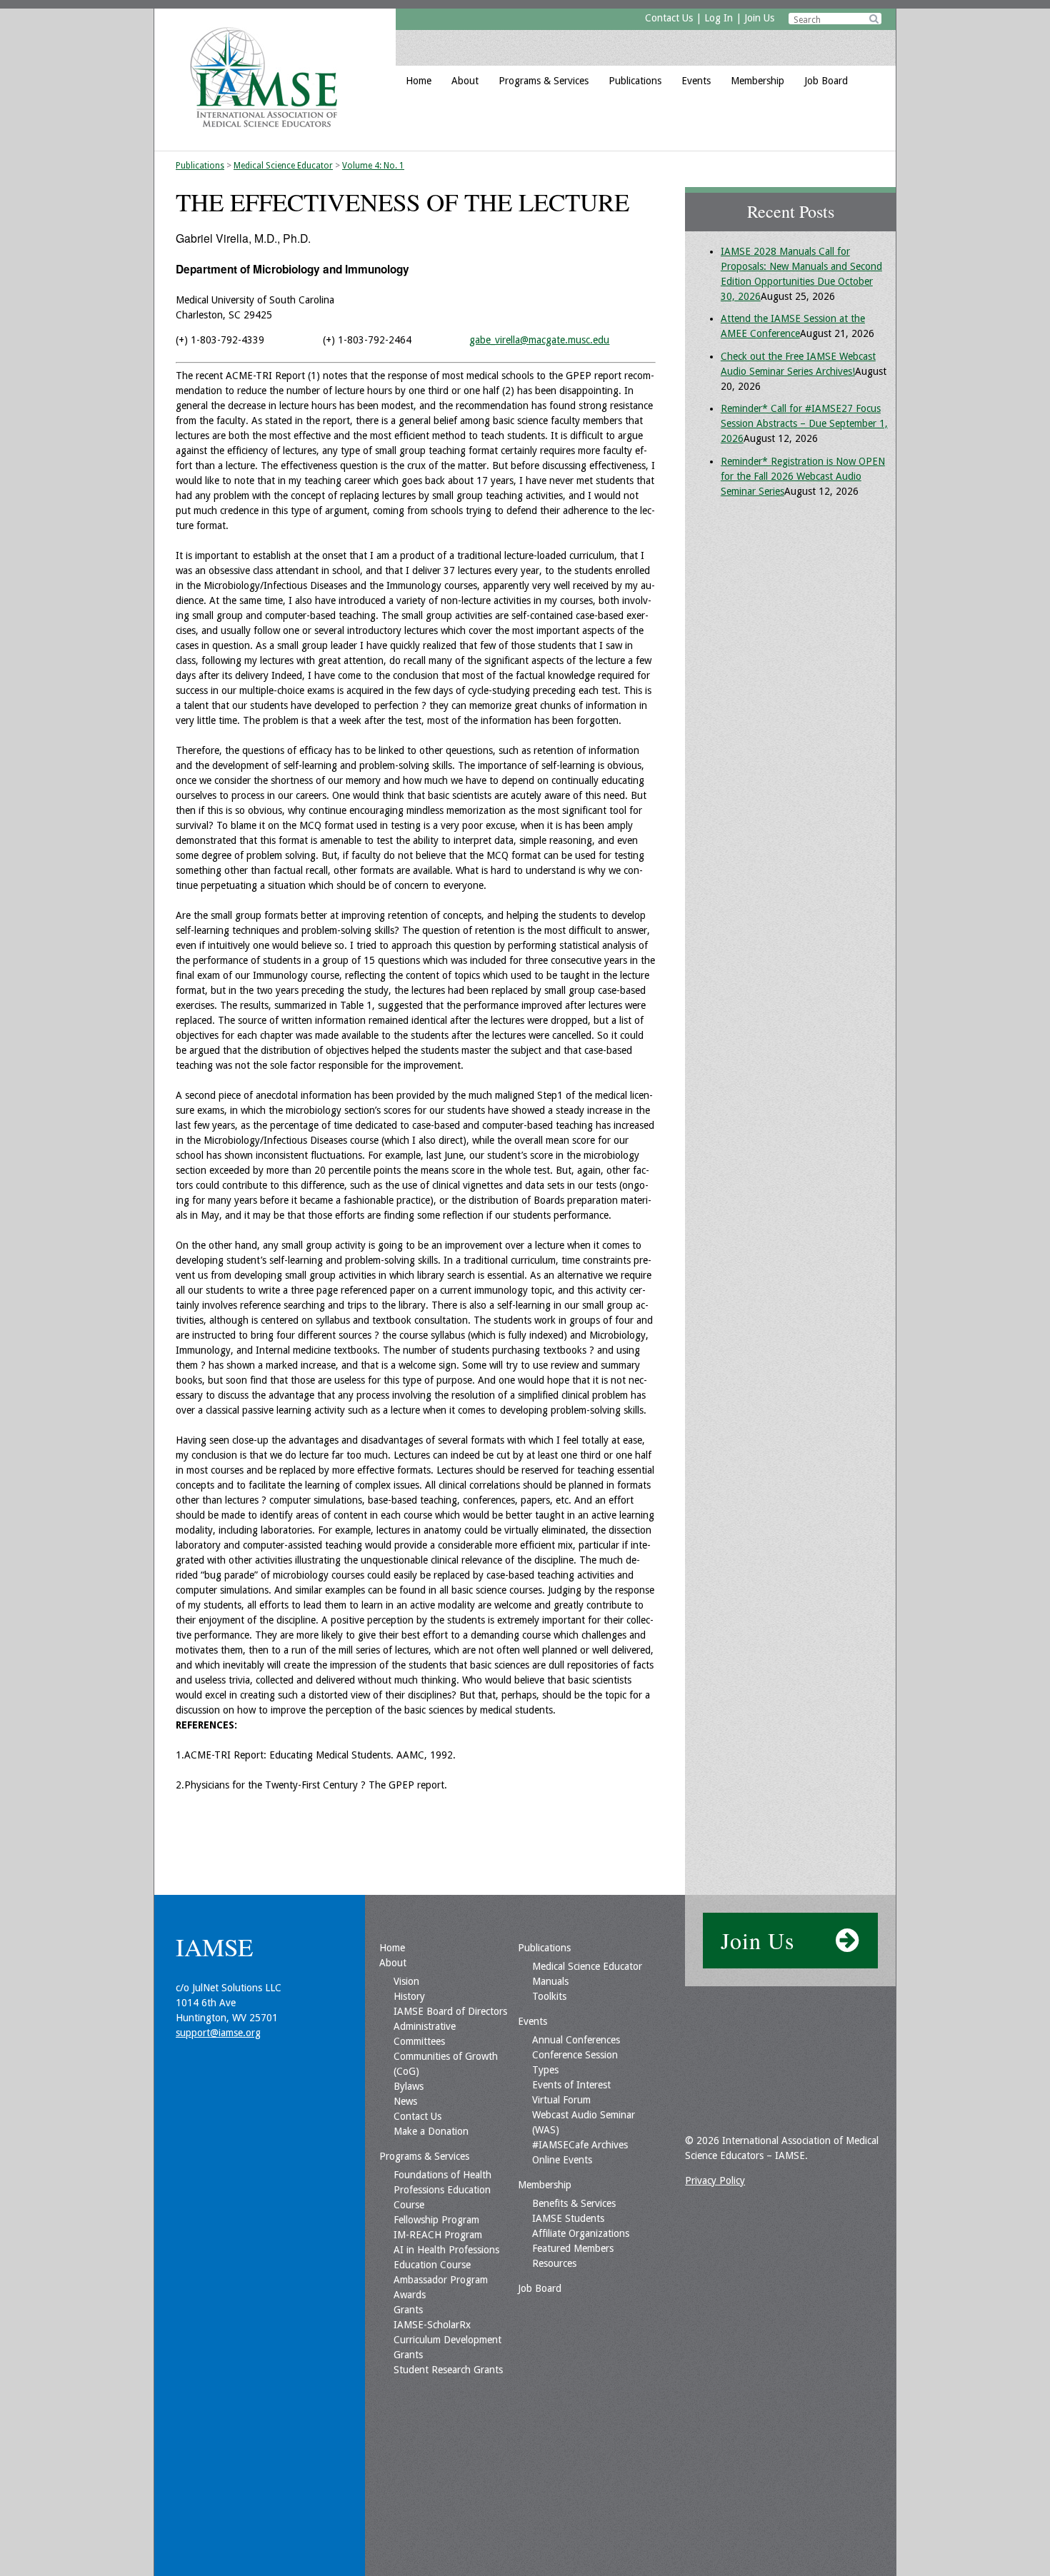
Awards (410, 2295)
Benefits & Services (574, 2203)
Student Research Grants (448, 2370)
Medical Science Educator (283, 166)
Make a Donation (431, 2131)
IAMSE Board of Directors (450, 2011)
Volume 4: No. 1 (373, 166)
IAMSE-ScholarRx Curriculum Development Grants (447, 2340)
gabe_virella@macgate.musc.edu (539, 340)
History (409, 1996)
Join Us (759, 18)
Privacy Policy (715, 2180)
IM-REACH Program (438, 2235)
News (405, 2101)
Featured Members (573, 2248)
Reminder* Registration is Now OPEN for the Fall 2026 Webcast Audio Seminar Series (803, 476)
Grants (408, 2310)
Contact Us (669, 18)
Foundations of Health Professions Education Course (442, 2190)
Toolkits (549, 1996)
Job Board (826, 81)
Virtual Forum (561, 2100)
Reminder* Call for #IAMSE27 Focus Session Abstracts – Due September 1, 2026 (804, 423)
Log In (719, 18)
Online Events (562, 2160)
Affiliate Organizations (581, 2233)
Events (696, 81)
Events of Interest (571, 2085)
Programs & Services (544, 81)
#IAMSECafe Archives (580, 2145)
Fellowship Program (436, 2220)
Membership (757, 81)
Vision (406, 1981)
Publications (635, 81)
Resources (554, 2263)
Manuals (550, 1981)
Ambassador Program (441, 2280)
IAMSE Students (568, 2218)
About (465, 81)
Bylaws (409, 2086)
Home (419, 81)
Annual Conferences (576, 2040)
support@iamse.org (218, 2033)
